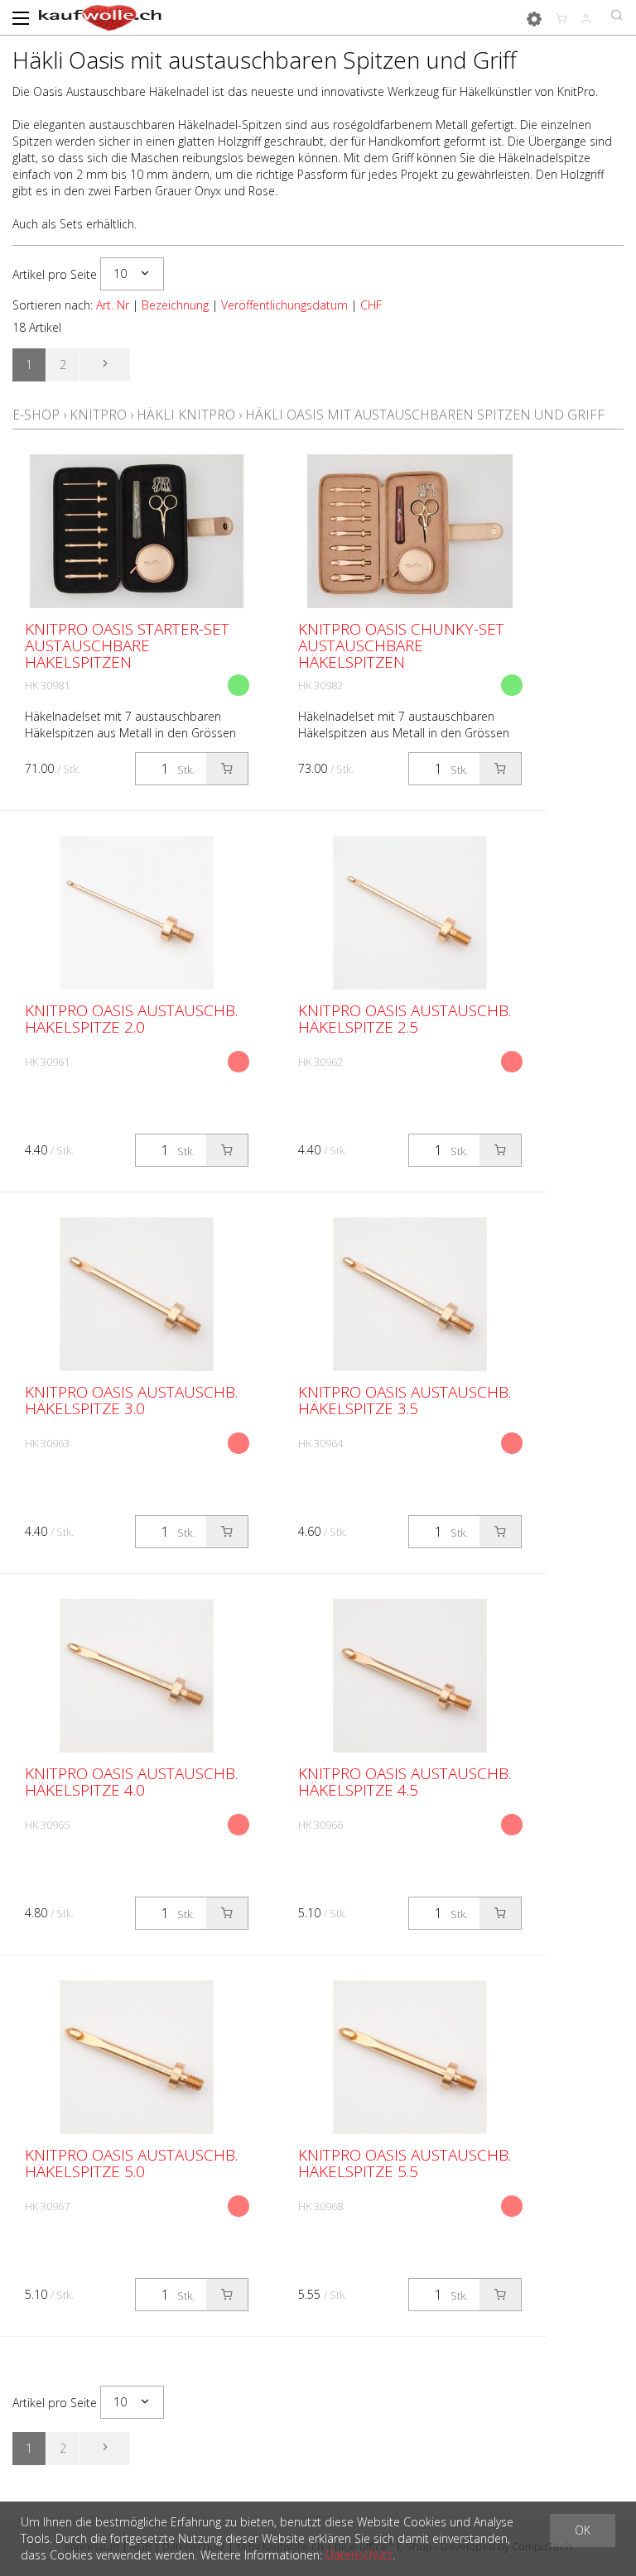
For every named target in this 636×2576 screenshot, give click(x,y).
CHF (371, 305)
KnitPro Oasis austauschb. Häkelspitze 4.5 (405, 1782)
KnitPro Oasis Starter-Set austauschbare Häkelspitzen (127, 645)
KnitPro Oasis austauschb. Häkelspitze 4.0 (131, 1782)
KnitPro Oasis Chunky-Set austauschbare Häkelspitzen (401, 645)
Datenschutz (359, 2555)
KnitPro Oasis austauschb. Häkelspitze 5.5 (405, 2163)
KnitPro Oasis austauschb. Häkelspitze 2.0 (131, 1019)
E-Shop (36, 415)
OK (583, 2530)
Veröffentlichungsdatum (284, 305)
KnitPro (98, 415)
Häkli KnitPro (186, 415)
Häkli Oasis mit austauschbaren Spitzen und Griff (425, 415)
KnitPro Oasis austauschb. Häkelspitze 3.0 (131, 1400)
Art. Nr (113, 305)
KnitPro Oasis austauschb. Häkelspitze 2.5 (405, 1019)
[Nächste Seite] (105, 365)
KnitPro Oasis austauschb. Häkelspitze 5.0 (131, 2163)
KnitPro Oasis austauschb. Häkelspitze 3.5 (405, 1400)
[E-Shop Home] (100, 17)
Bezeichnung (175, 305)
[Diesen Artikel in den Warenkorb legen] (227, 769)
